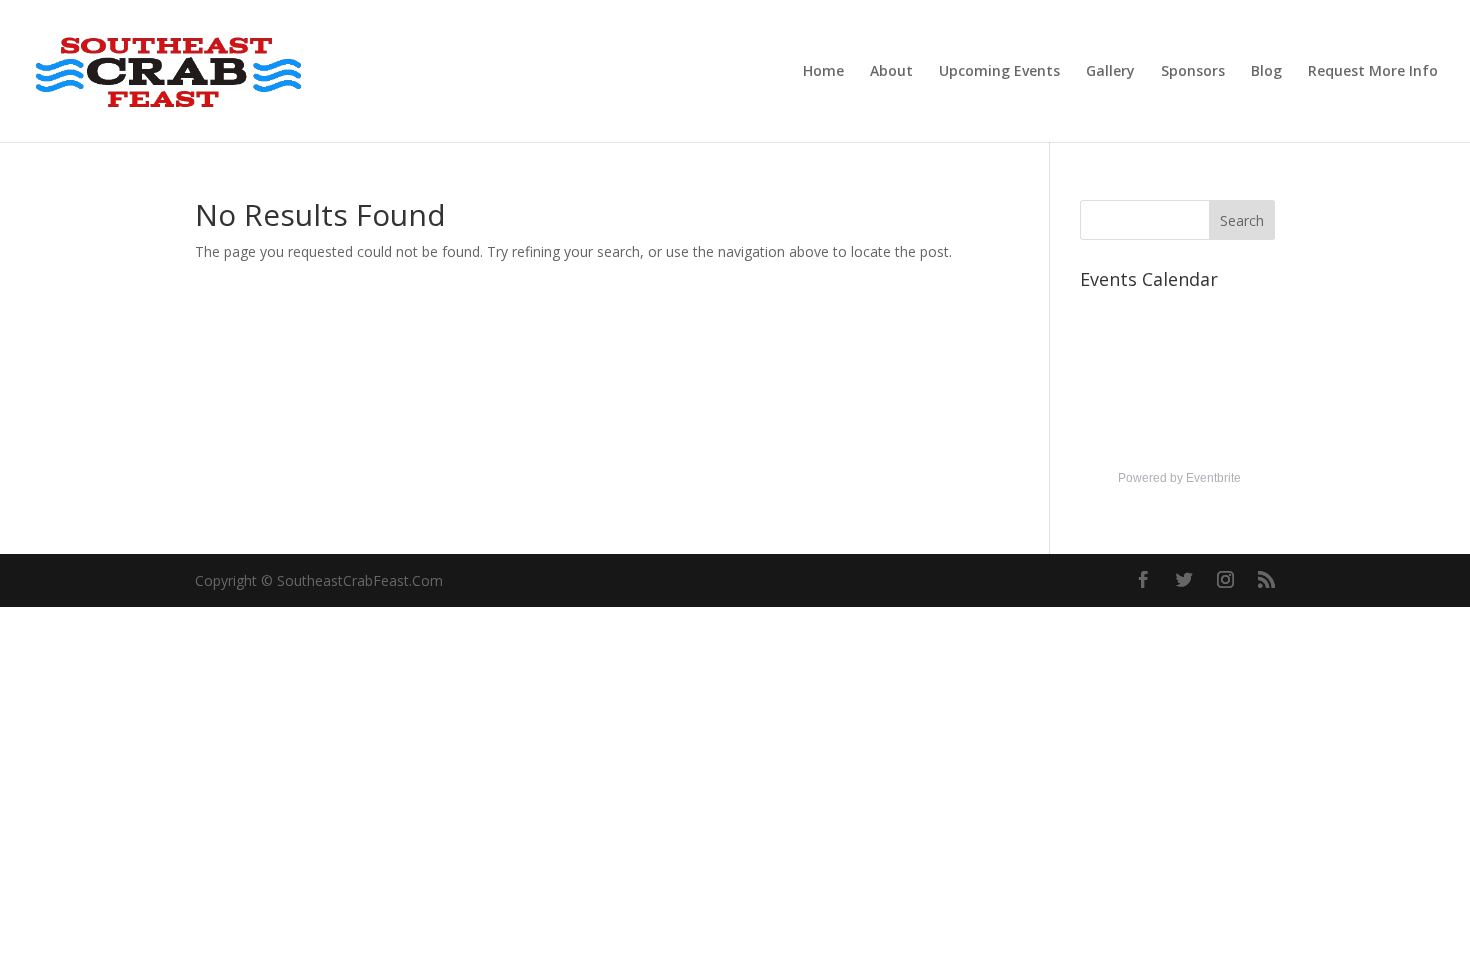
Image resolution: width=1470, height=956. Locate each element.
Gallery (1110, 72)
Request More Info (1373, 72)
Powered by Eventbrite (1179, 478)
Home (823, 72)
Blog (1266, 72)
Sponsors (1193, 72)
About (891, 72)
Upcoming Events (999, 72)
